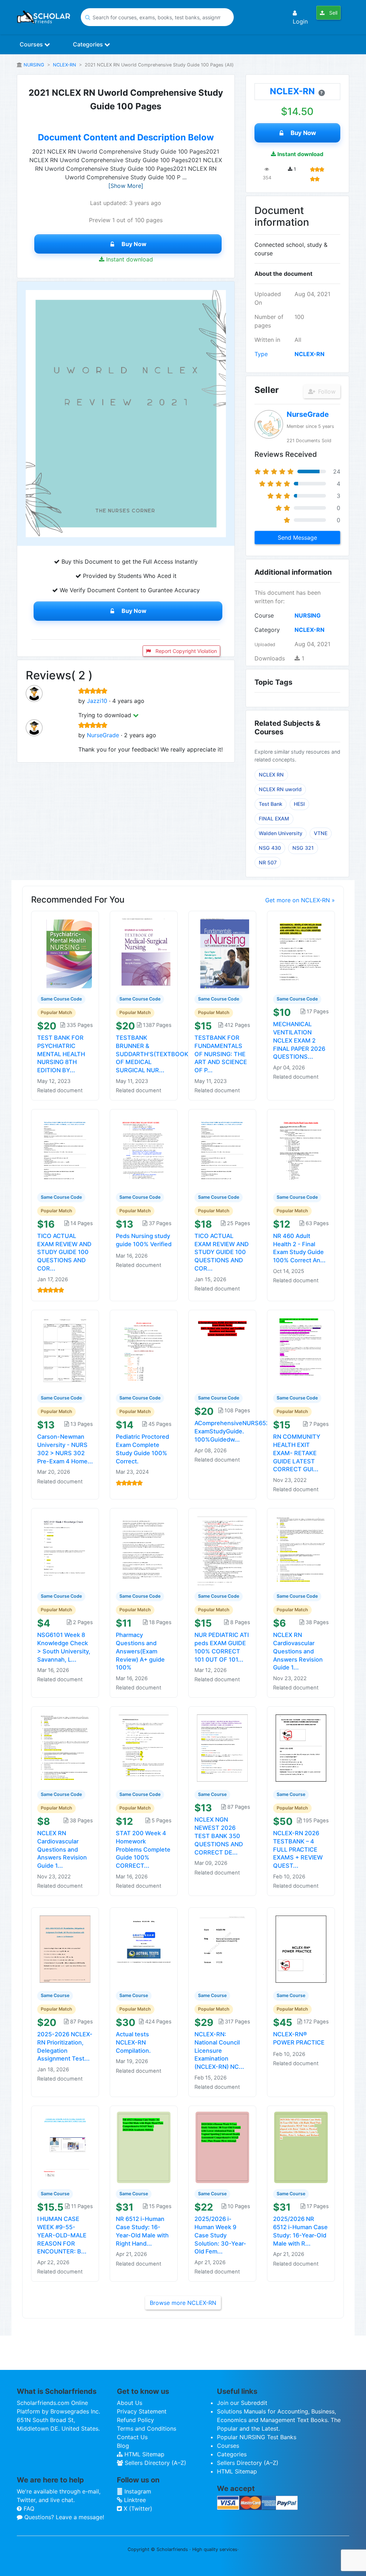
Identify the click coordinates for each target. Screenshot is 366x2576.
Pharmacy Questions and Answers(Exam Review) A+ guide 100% (140, 1651)
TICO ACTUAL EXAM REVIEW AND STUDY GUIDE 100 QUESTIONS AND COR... (64, 1252)
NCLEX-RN (65, 65)
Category (267, 630)
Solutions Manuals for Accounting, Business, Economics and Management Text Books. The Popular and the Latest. (279, 2420)
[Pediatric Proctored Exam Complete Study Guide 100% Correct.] (144, 1351)
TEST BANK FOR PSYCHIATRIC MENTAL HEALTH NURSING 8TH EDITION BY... (61, 1054)
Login (300, 21)
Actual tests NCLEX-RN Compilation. (133, 2042)
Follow (326, 391)
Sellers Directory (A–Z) (155, 2463)
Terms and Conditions (147, 2428)
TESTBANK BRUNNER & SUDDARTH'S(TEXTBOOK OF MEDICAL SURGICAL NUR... (152, 1054)
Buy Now (134, 244)
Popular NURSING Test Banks (257, 2437)
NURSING (34, 65)
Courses (32, 44)
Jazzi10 (97, 701)
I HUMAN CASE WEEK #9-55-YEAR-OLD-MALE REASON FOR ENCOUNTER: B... (62, 2235)
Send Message (297, 538)
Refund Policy (135, 2420)
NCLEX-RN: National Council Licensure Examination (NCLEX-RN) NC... (219, 2050)
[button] (136, 715)
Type (261, 354)
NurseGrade (103, 735)
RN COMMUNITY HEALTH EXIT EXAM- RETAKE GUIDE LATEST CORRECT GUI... (297, 1453)
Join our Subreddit (242, 2403)
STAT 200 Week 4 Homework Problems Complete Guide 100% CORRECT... (143, 1849)
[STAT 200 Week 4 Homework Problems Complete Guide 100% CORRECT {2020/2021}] (144, 1748)
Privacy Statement (142, 2411)
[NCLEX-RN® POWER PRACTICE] (301, 1949)
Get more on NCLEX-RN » (300, 900)
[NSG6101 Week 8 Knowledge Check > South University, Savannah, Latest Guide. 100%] (65, 1549)
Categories (89, 44)
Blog (123, 2446)
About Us (130, 2403)
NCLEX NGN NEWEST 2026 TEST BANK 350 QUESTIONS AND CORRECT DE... (219, 1836)
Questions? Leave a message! (63, 2517)
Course (264, 615)
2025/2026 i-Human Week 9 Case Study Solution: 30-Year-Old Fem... (220, 2235)
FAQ (28, 2508)
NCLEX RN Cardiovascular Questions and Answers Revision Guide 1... (298, 1651)
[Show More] (126, 186)
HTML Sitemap (144, 2454)
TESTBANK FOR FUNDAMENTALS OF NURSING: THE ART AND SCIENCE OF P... (221, 1054)
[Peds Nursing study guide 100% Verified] (144, 1150)
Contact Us (132, 2437)
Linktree (134, 2500)
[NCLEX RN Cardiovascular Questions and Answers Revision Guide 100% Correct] (301, 1549)
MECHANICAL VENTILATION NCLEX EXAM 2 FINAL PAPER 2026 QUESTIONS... (299, 1040)
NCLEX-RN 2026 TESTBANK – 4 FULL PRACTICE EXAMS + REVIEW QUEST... (298, 1849)
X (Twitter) (137, 2508)
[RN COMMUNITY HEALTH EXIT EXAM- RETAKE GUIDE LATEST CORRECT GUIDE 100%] (301, 1351)
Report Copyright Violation (186, 651)
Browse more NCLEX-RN (183, 2303)
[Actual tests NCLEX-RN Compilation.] (144, 1949)
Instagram (137, 2491)
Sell (333, 13)
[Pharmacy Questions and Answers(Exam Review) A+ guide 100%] (144, 1549)
